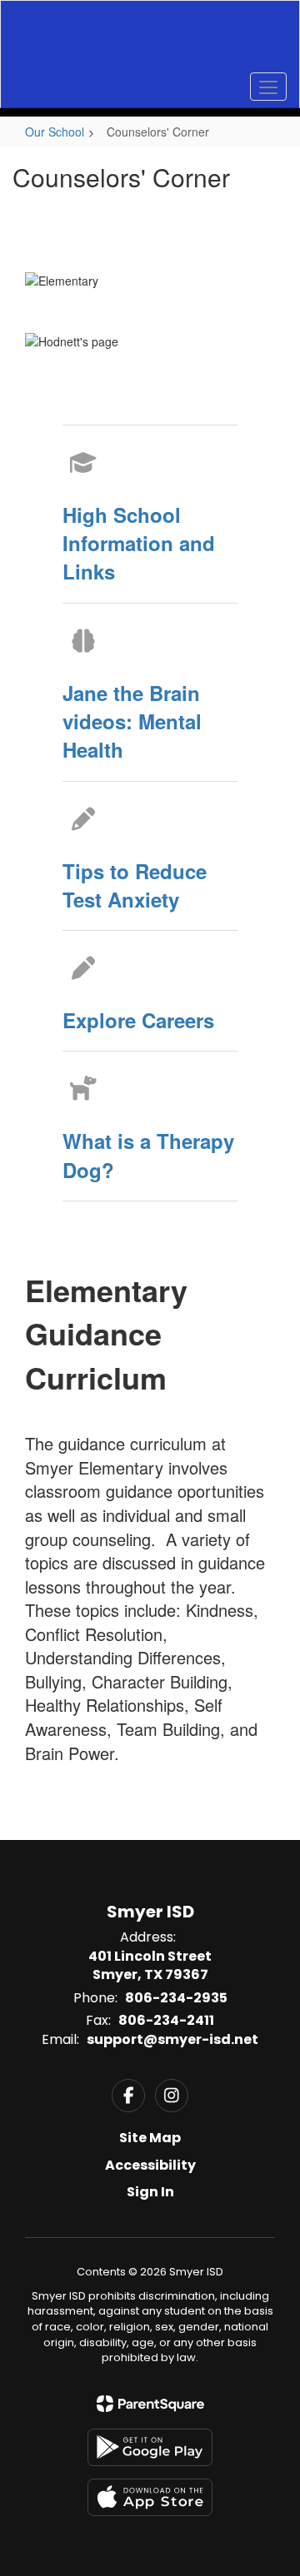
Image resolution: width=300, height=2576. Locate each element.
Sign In (150, 2192)
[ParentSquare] (150, 2404)
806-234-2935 (176, 1998)
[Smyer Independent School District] (150, 42)
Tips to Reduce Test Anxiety (135, 885)
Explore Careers (138, 1020)
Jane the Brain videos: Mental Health (132, 721)
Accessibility (150, 2165)
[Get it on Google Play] (150, 2447)
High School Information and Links (139, 543)
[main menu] (268, 87)
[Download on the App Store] (150, 2497)
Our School (55, 132)
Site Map (150, 2138)
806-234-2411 (166, 2020)
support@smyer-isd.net (172, 2039)
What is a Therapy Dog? (148, 1155)
